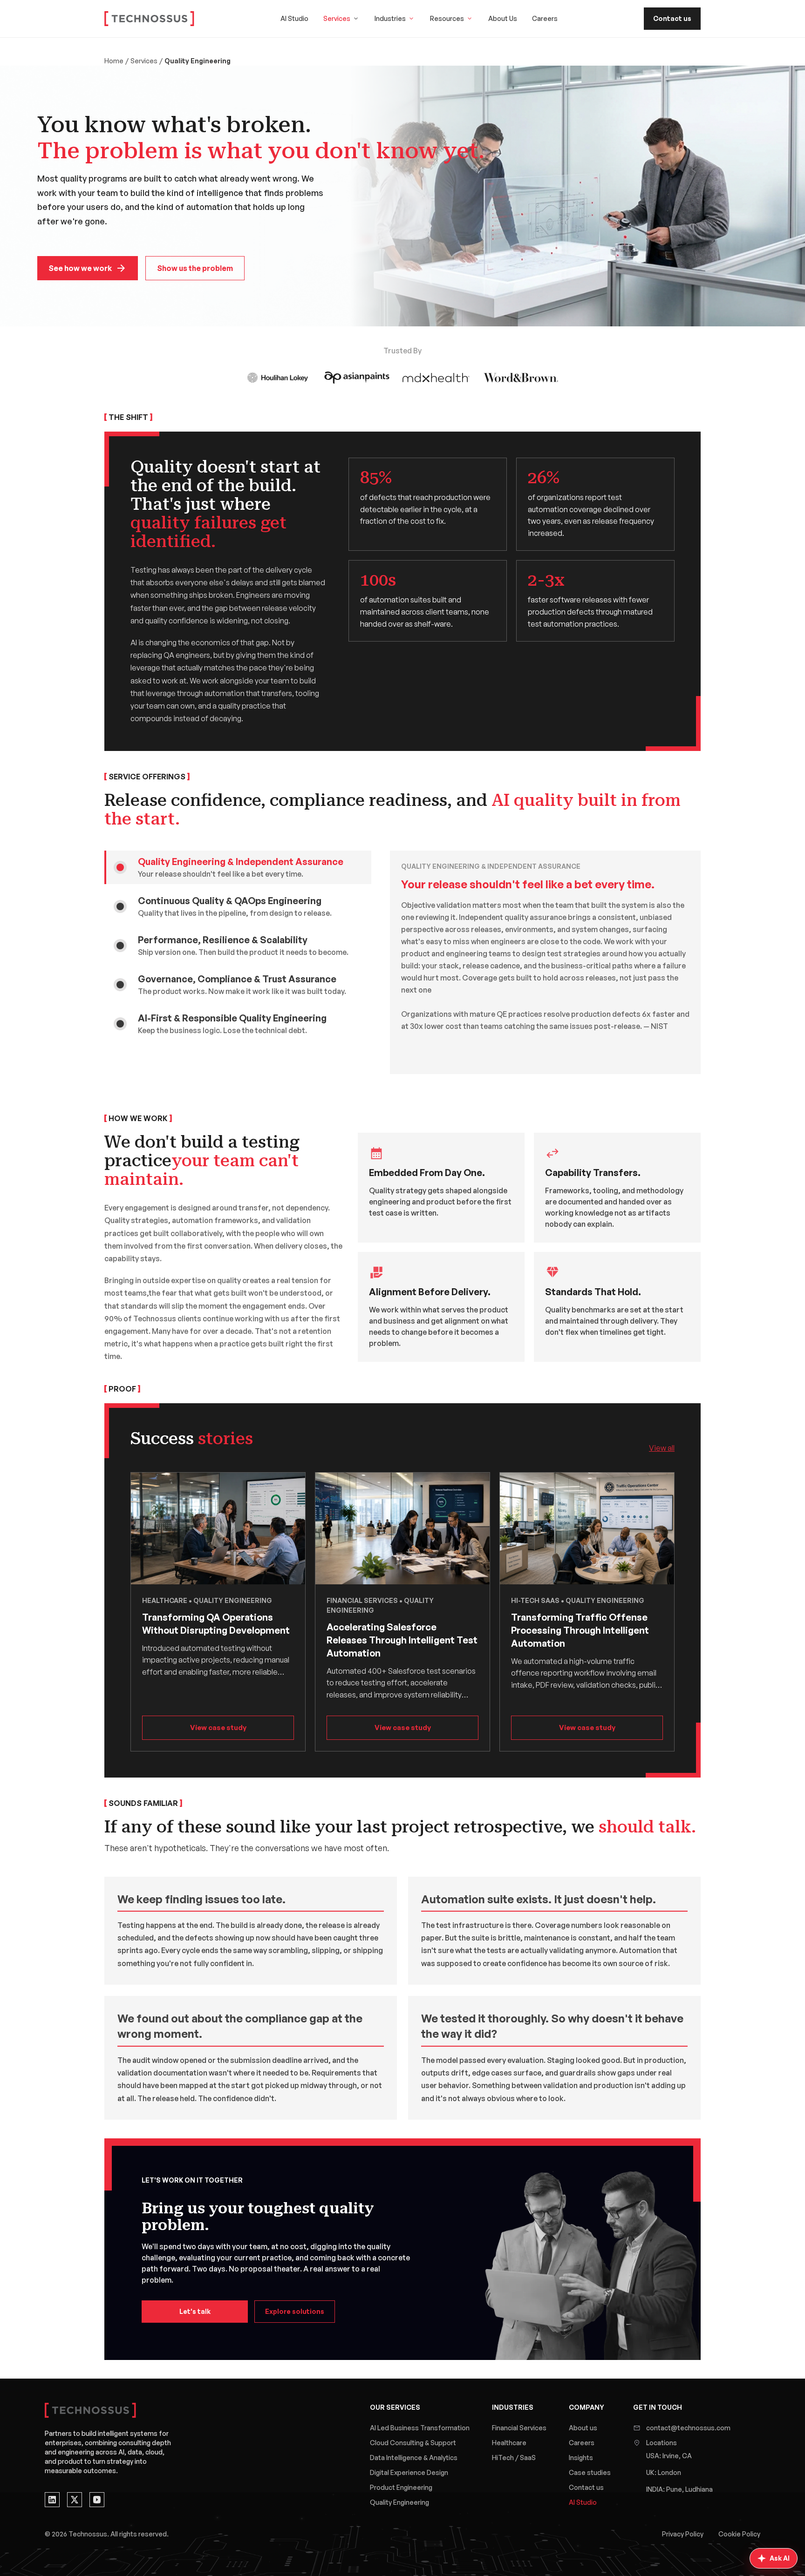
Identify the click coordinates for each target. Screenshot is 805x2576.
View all (662, 1448)
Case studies (590, 2472)
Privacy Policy (683, 2534)
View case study (218, 1727)
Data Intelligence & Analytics (414, 2458)
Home (114, 61)
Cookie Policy (739, 2534)
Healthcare (509, 2443)
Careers (545, 18)
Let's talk (195, 2311)
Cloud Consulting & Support (413, 2443)
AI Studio (294, 18)
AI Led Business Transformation (420, 2428)
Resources (447, 18)
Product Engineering (401, 2487)
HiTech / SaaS (514, 2458)
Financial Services (519, 2428)
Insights (581, 2458)
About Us (503, 18)
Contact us (672, 18)
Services (337, 18)
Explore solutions (295, 2311)
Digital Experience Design (409, 2472)
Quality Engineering (399, 2502)
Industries (390, 18)
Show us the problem (195, 268)
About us (583, 2428)
